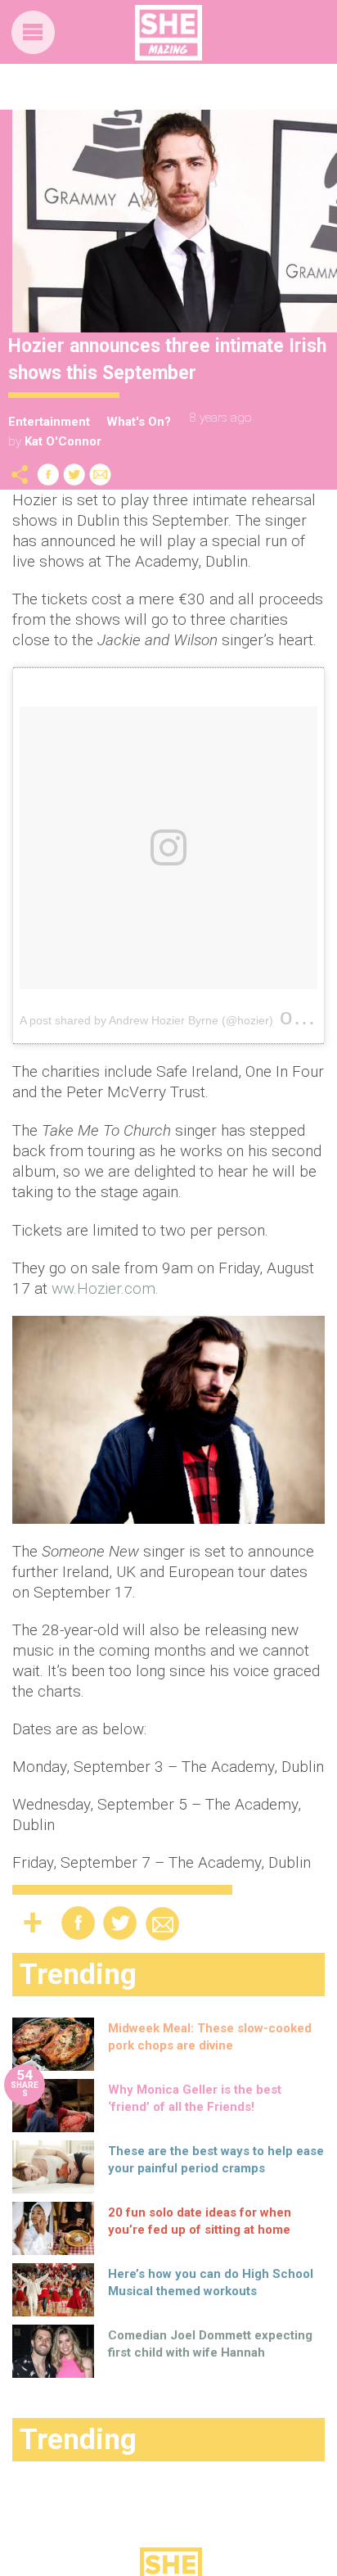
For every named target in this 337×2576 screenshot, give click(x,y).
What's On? (139, 422)
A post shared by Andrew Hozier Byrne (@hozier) (146, 1020)
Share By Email (101, 475)
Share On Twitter (74, 475)
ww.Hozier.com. (105, 1288)
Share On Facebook (48, 475)
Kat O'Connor (63, 441)
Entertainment (49, 422)
